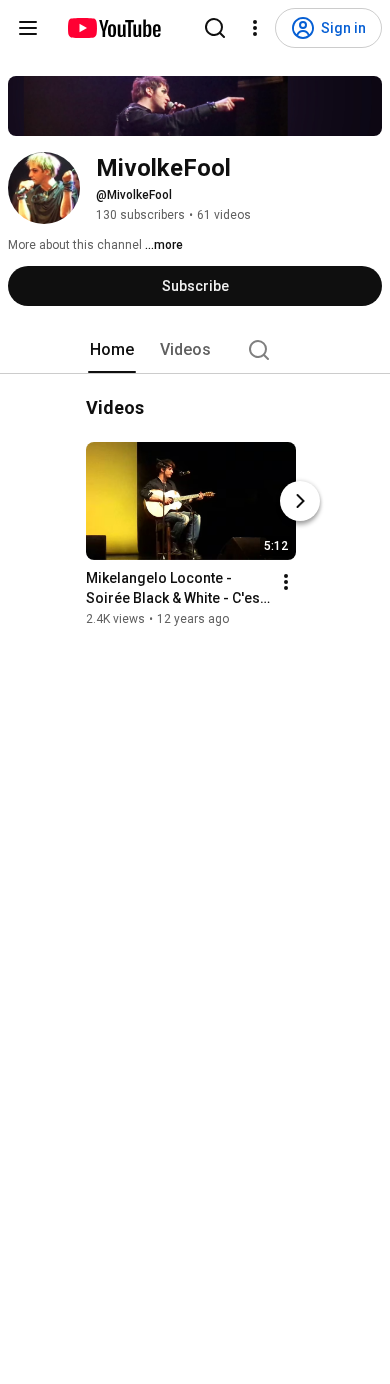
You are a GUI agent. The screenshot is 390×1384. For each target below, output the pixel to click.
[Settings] (255, 28)
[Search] (215, 28)
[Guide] (28, 28)
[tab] (112, 350)
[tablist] (195, 350)
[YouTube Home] (113, 28)
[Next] (300, 501)
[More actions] (286, 582)
